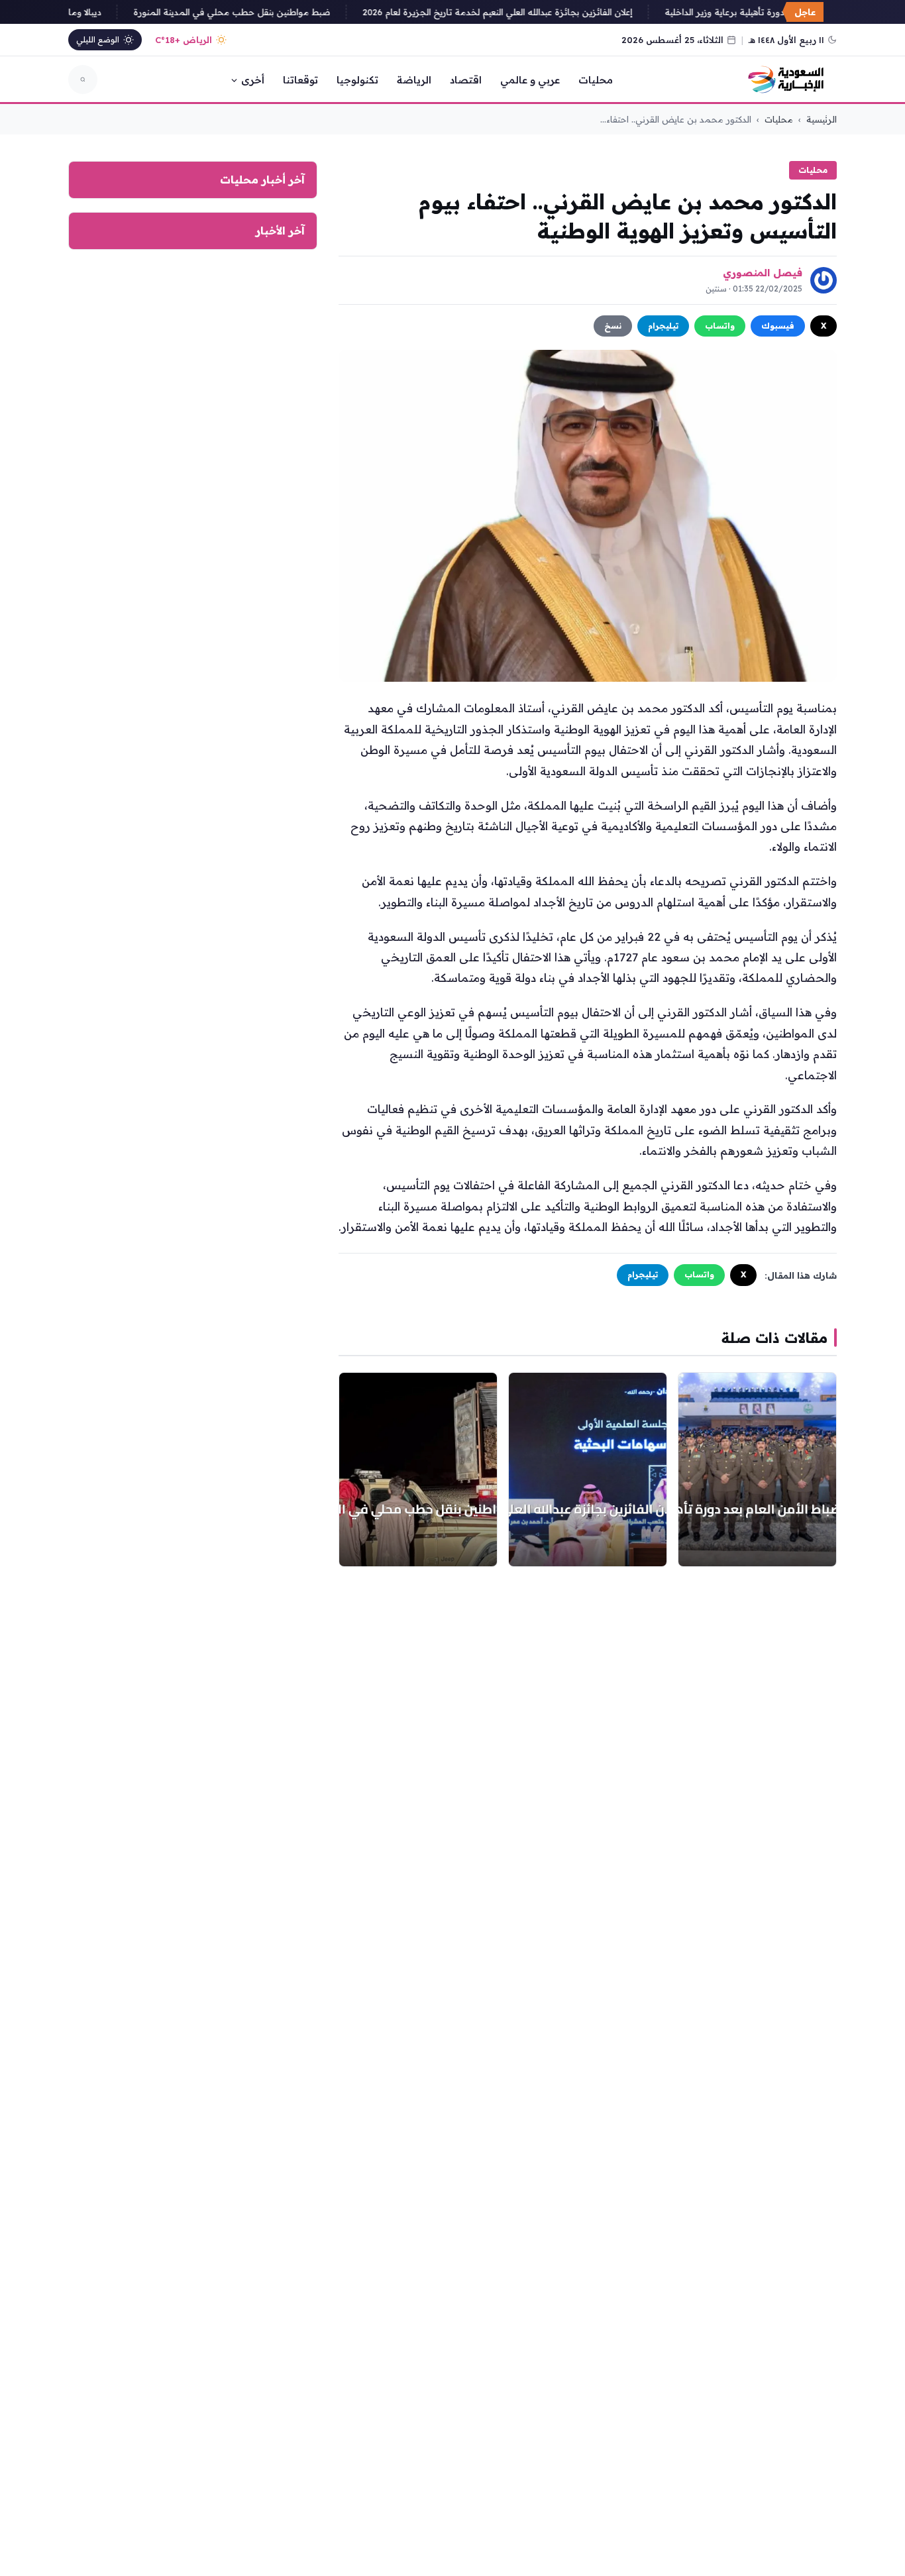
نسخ (613, 326)
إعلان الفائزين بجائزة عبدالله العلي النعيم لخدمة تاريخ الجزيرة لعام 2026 (514, 12)
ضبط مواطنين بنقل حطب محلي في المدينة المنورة (248, 12)
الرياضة (414, 80)
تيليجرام (663, 326)
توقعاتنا (300, 80)
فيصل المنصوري (763, 273)
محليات (596, 80)
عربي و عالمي (530, 80)
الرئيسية (822, 119)
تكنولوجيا (357, 80)
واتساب (720, 326)
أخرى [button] (253, 80)
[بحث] (83, 80)
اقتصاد (466, 80)
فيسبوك (778, 326)
